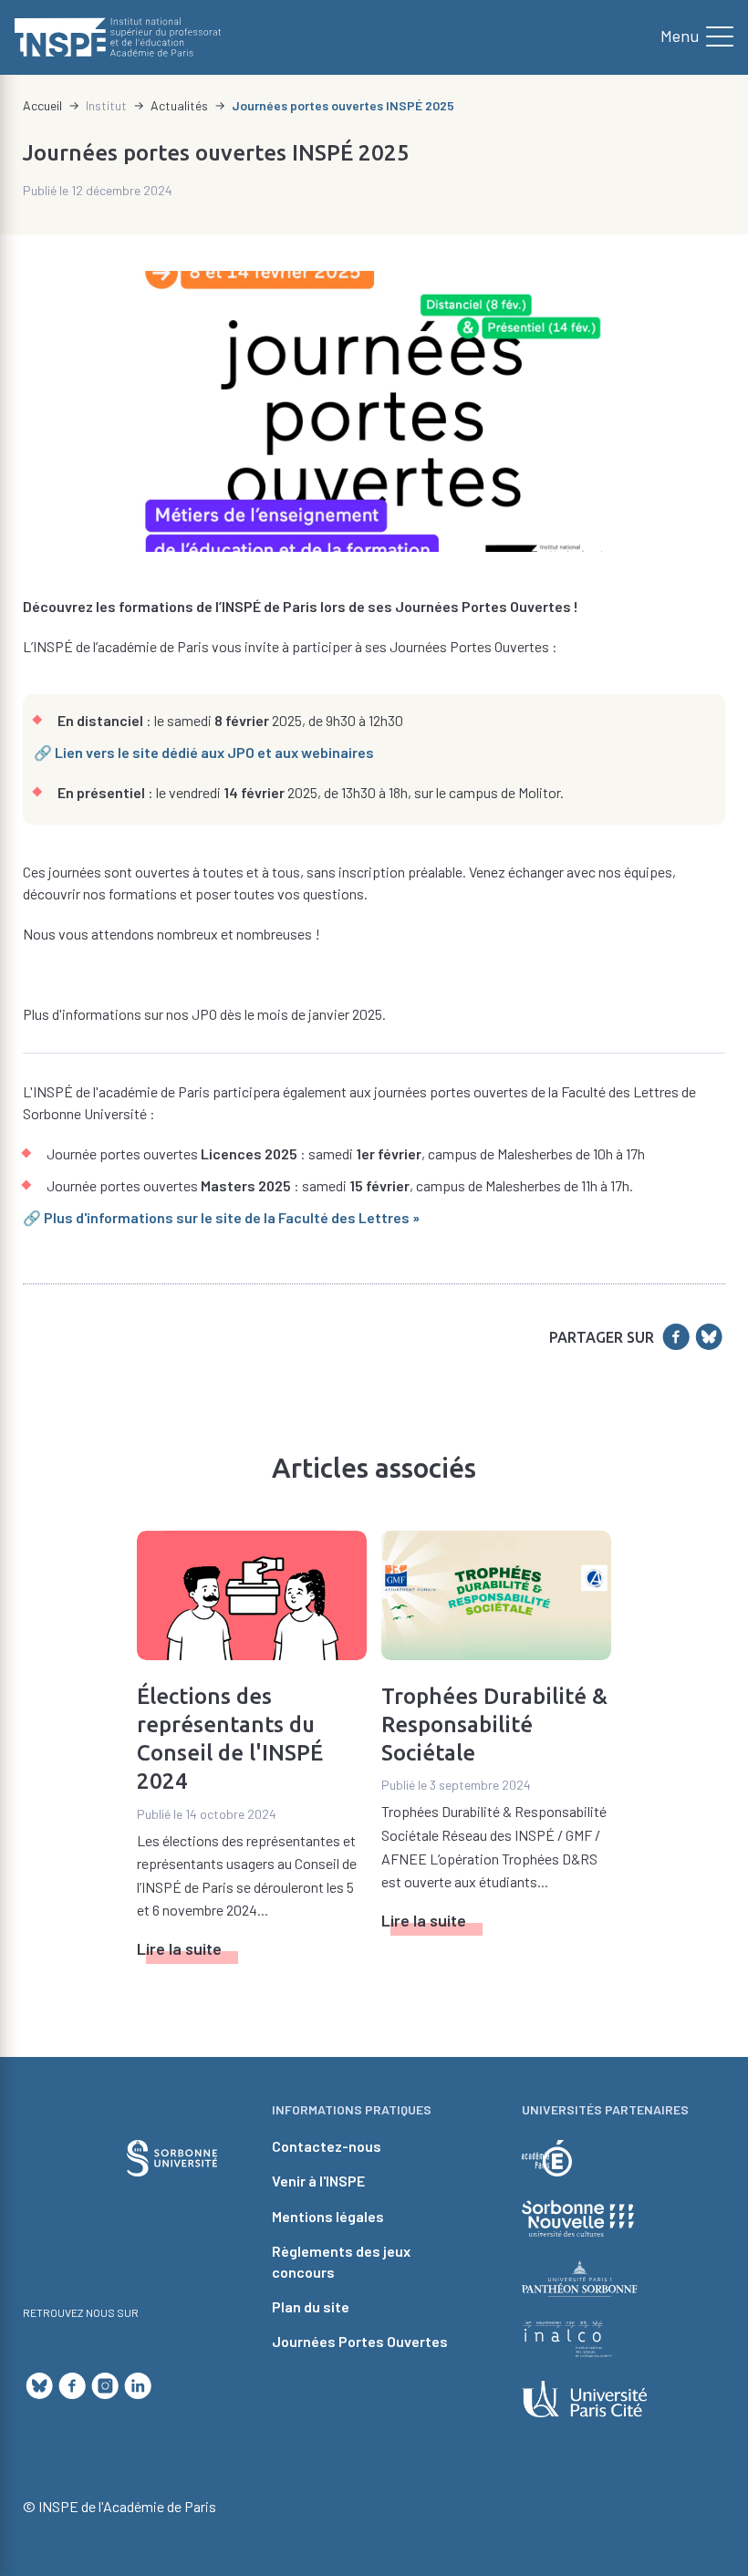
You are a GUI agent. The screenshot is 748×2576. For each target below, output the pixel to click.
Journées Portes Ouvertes (360, 2341)
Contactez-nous (327, 2146)
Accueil (42, 105)
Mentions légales (328, 2216)
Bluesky (39, 2385)
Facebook (72, 2385)
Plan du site (311, 2306)
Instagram (105, 2385)
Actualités (179, 105)
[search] (690, 37)
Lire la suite (179, 1948)
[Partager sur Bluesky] (709, 1337)
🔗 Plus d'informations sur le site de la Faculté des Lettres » (221, 1217)
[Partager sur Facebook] (676, 1337)
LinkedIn (138, 2385)
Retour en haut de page (703, 1969)
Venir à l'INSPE (318, 2181)
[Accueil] (118, 37)
